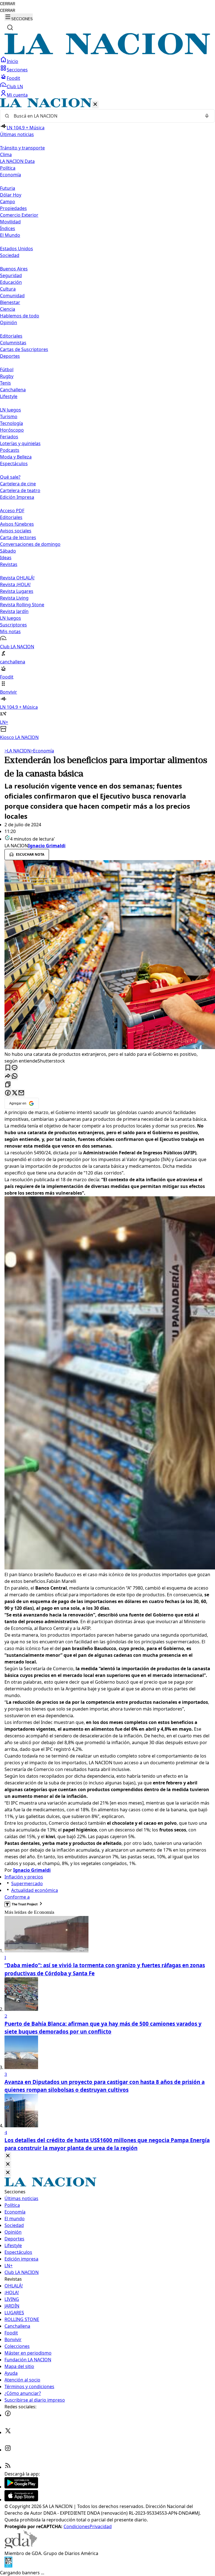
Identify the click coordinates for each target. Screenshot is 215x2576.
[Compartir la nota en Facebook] (8, 1093)
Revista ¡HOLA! (15, 584)
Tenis (5, 383)
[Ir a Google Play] (21, 2487)
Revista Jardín (14, 611)
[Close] (8, 2156)
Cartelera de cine (18, 484)
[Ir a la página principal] (107, 53)
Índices (8, 228)
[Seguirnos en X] (8, 2432)
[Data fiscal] (8, 2566)
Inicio (12, 61)
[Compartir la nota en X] (15, 1093)
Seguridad (11, 275)
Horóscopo (12, 430)
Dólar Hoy (11, 195)
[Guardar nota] (8, 1068)
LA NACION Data (17, 161)
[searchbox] (105, 116)
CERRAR (8, 4)
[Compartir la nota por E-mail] (21, 1093)
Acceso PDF (12, 511)
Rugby (7, 376)
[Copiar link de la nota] (8, 1085)
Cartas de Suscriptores (24, 349)
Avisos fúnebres (17, 524)
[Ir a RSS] (8, 2467)
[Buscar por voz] (207, 116)
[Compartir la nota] (8, 1076)
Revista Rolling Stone (22, 605)
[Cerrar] (95, 105)
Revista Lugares (17, 591)
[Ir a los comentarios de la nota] (15, 1068)
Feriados (9, 437)
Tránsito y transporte (22, 148)
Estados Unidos (17, 249)
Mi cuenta (17, 95)
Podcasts (10, 450)
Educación (11, 282)
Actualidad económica (35, 1890)
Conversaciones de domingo (30, 544)
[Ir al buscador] (10, 27)
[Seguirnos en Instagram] (8, 2450)
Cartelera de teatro (20, 490)
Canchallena (13, 390)
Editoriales (11, 336)
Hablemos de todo (20, 316)
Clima (6, 155)
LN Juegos (10, 410)
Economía (42, 751)
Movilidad (10, 222)
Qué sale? (10, 477)
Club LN (15, 86)
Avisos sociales (16, 531)
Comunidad (12, 296)
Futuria (8, 188)
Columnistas (13, 343)
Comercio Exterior (19, 215)
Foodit (13, 78)
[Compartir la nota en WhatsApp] (15, 1076)
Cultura (8, 289)
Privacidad (101, 2526)
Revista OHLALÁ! (17, 578)
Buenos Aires (14, 269)
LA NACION (17, 751)
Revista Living (14, 598)
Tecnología (11, 423)
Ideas (6, 558)
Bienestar (10, 302)
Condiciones (77, 2526)
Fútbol (7, 369)
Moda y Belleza (16, 457)
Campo (8, 202)
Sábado (8, 551)
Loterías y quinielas (20, 443)
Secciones (17, 70)
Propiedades (13, 208)
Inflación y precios (24, 1877)
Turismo (9, 417)
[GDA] (21, 2547)
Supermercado (27, 1884)
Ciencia (8, 309)
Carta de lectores (18, 537)
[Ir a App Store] (21, 2500)
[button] (107, 419)
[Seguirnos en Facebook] (8, 2415)
